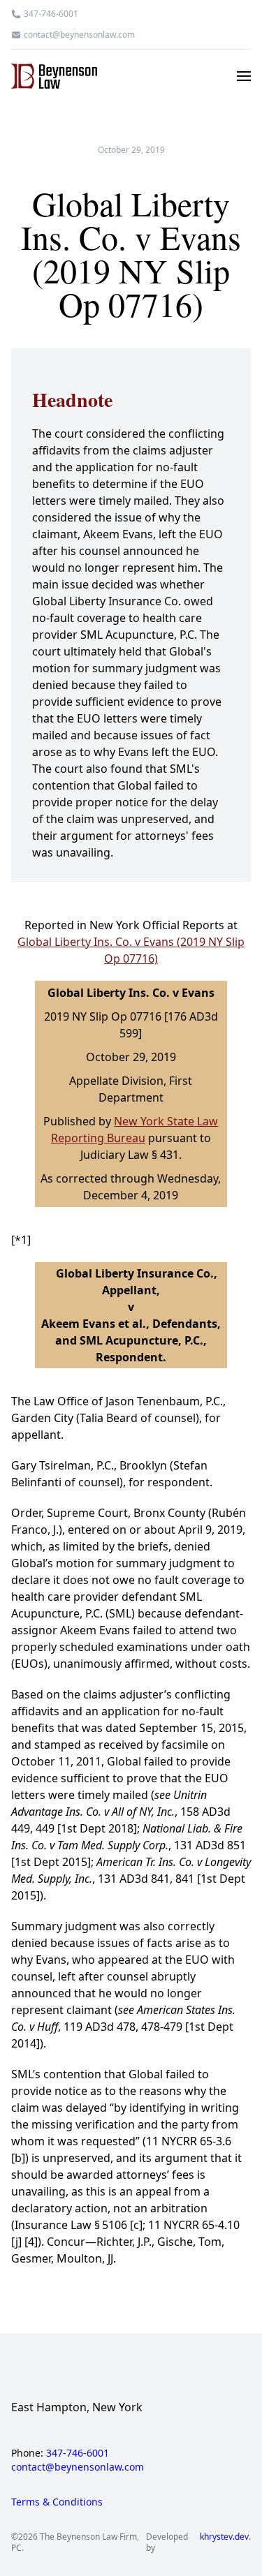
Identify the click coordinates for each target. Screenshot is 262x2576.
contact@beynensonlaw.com (79, 35)
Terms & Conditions (57, 2502)
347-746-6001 (51, 14)
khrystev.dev (224, 2537)
